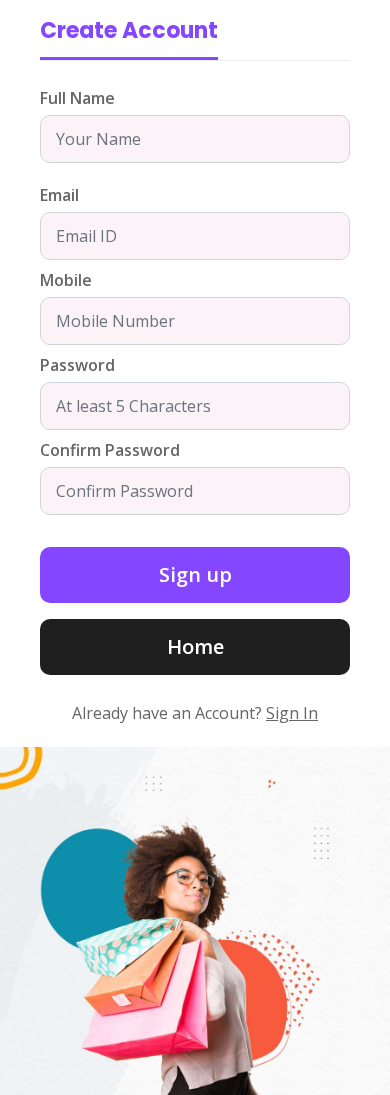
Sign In (292, 713)
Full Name (77, 98)
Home (195, 646)
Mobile (66, 280)
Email (59, 195)
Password (77, 365)
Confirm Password (110, 450)
